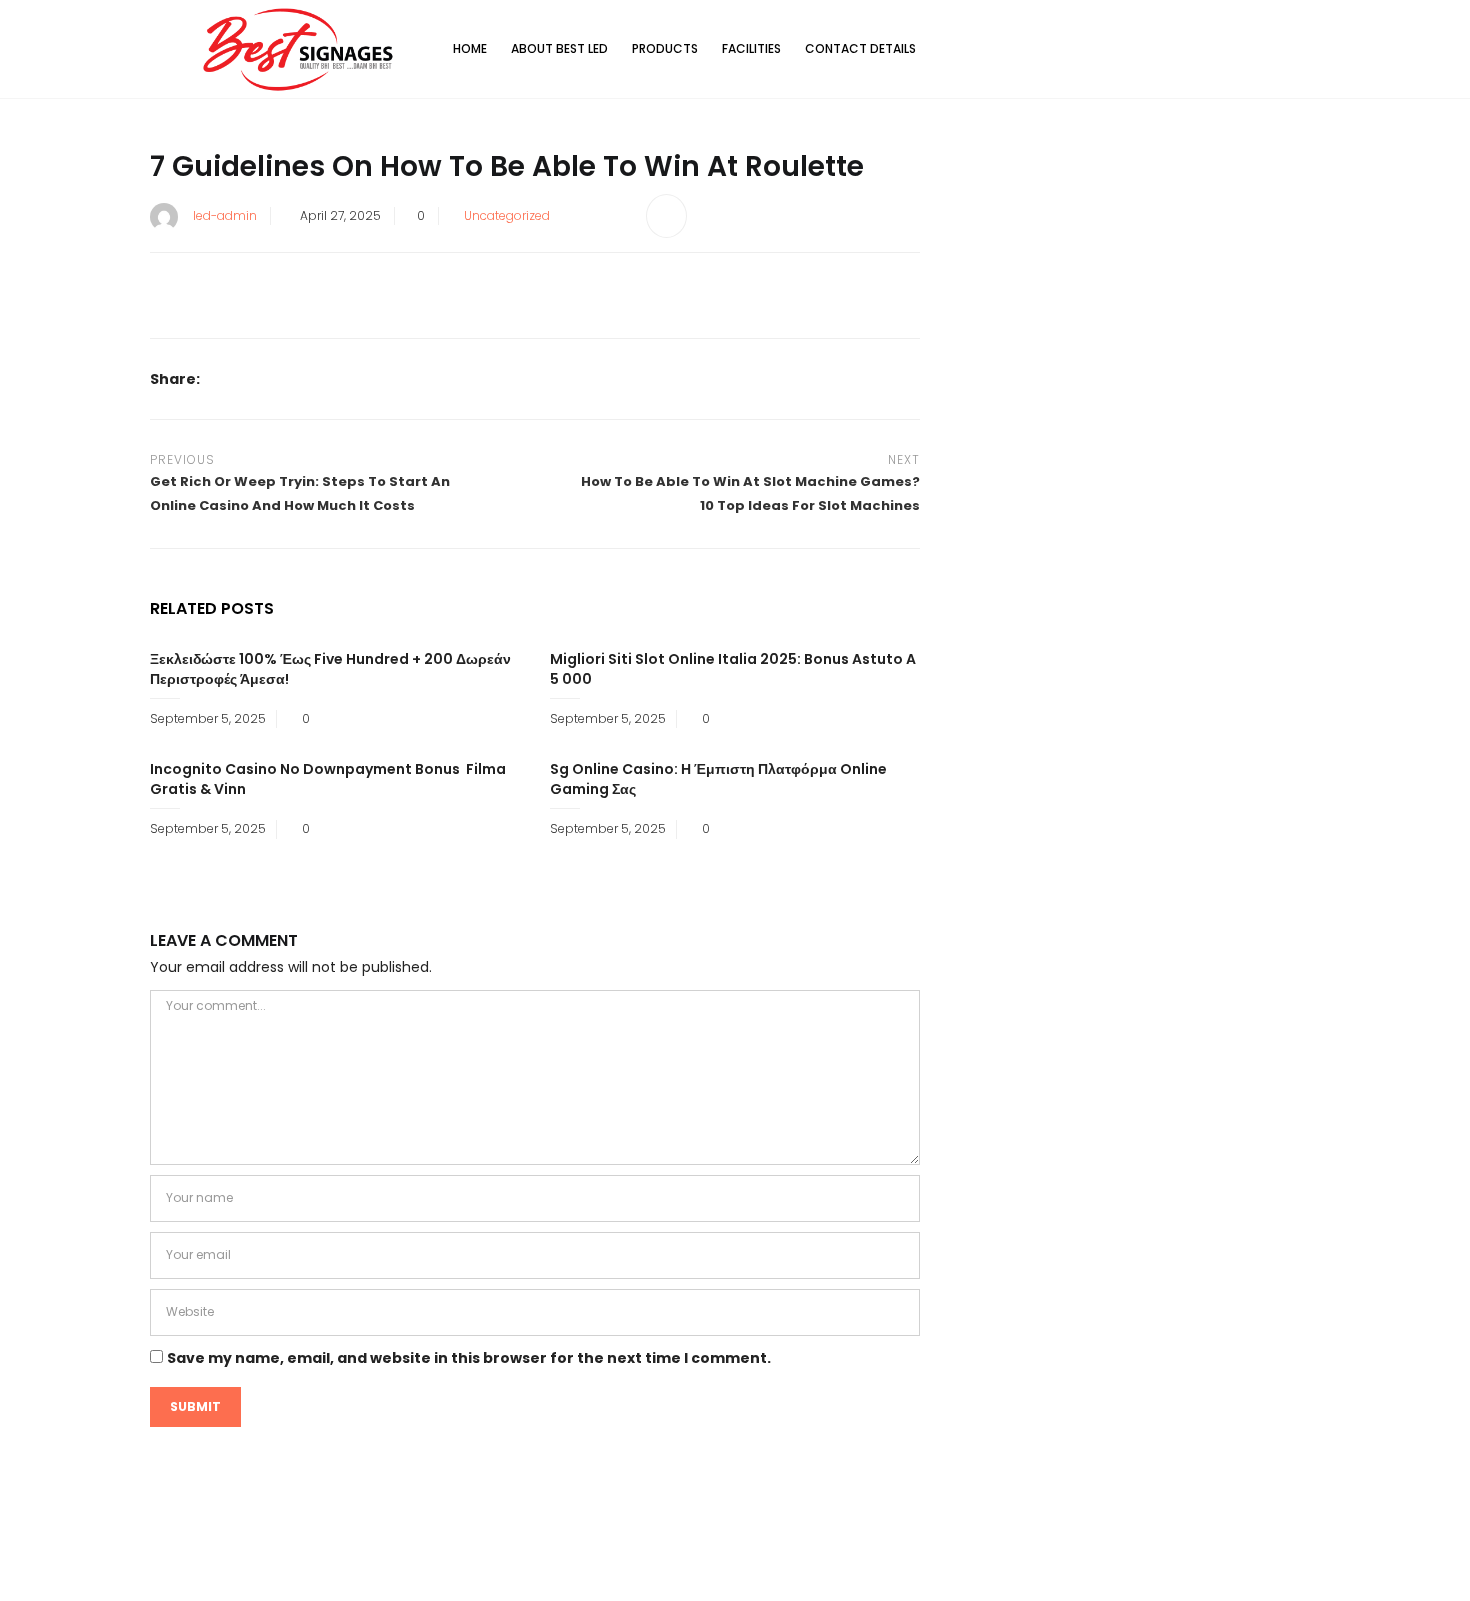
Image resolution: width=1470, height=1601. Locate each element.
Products (665, 48)
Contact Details (860, 48)
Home (470, 48)
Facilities (751, 48)
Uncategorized (507, 215)
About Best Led (559, 48)
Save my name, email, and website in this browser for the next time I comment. (469, 1358)
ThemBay (923, 1569)
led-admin (225, 215)
